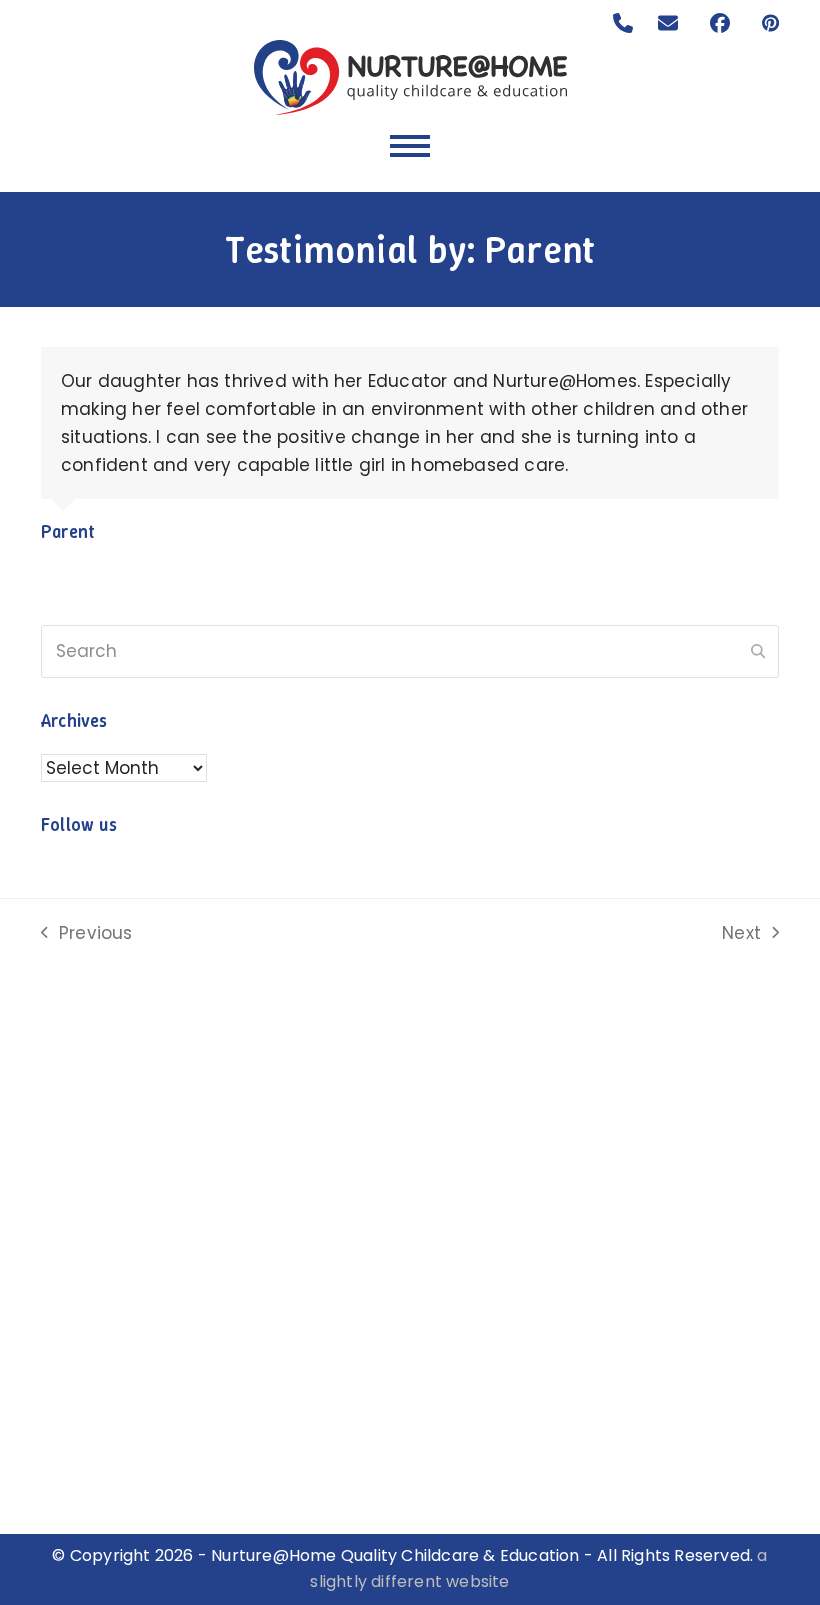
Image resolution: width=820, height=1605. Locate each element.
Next (742, 934)
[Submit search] (758, 652)
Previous (87, 934)
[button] (410, 146)
